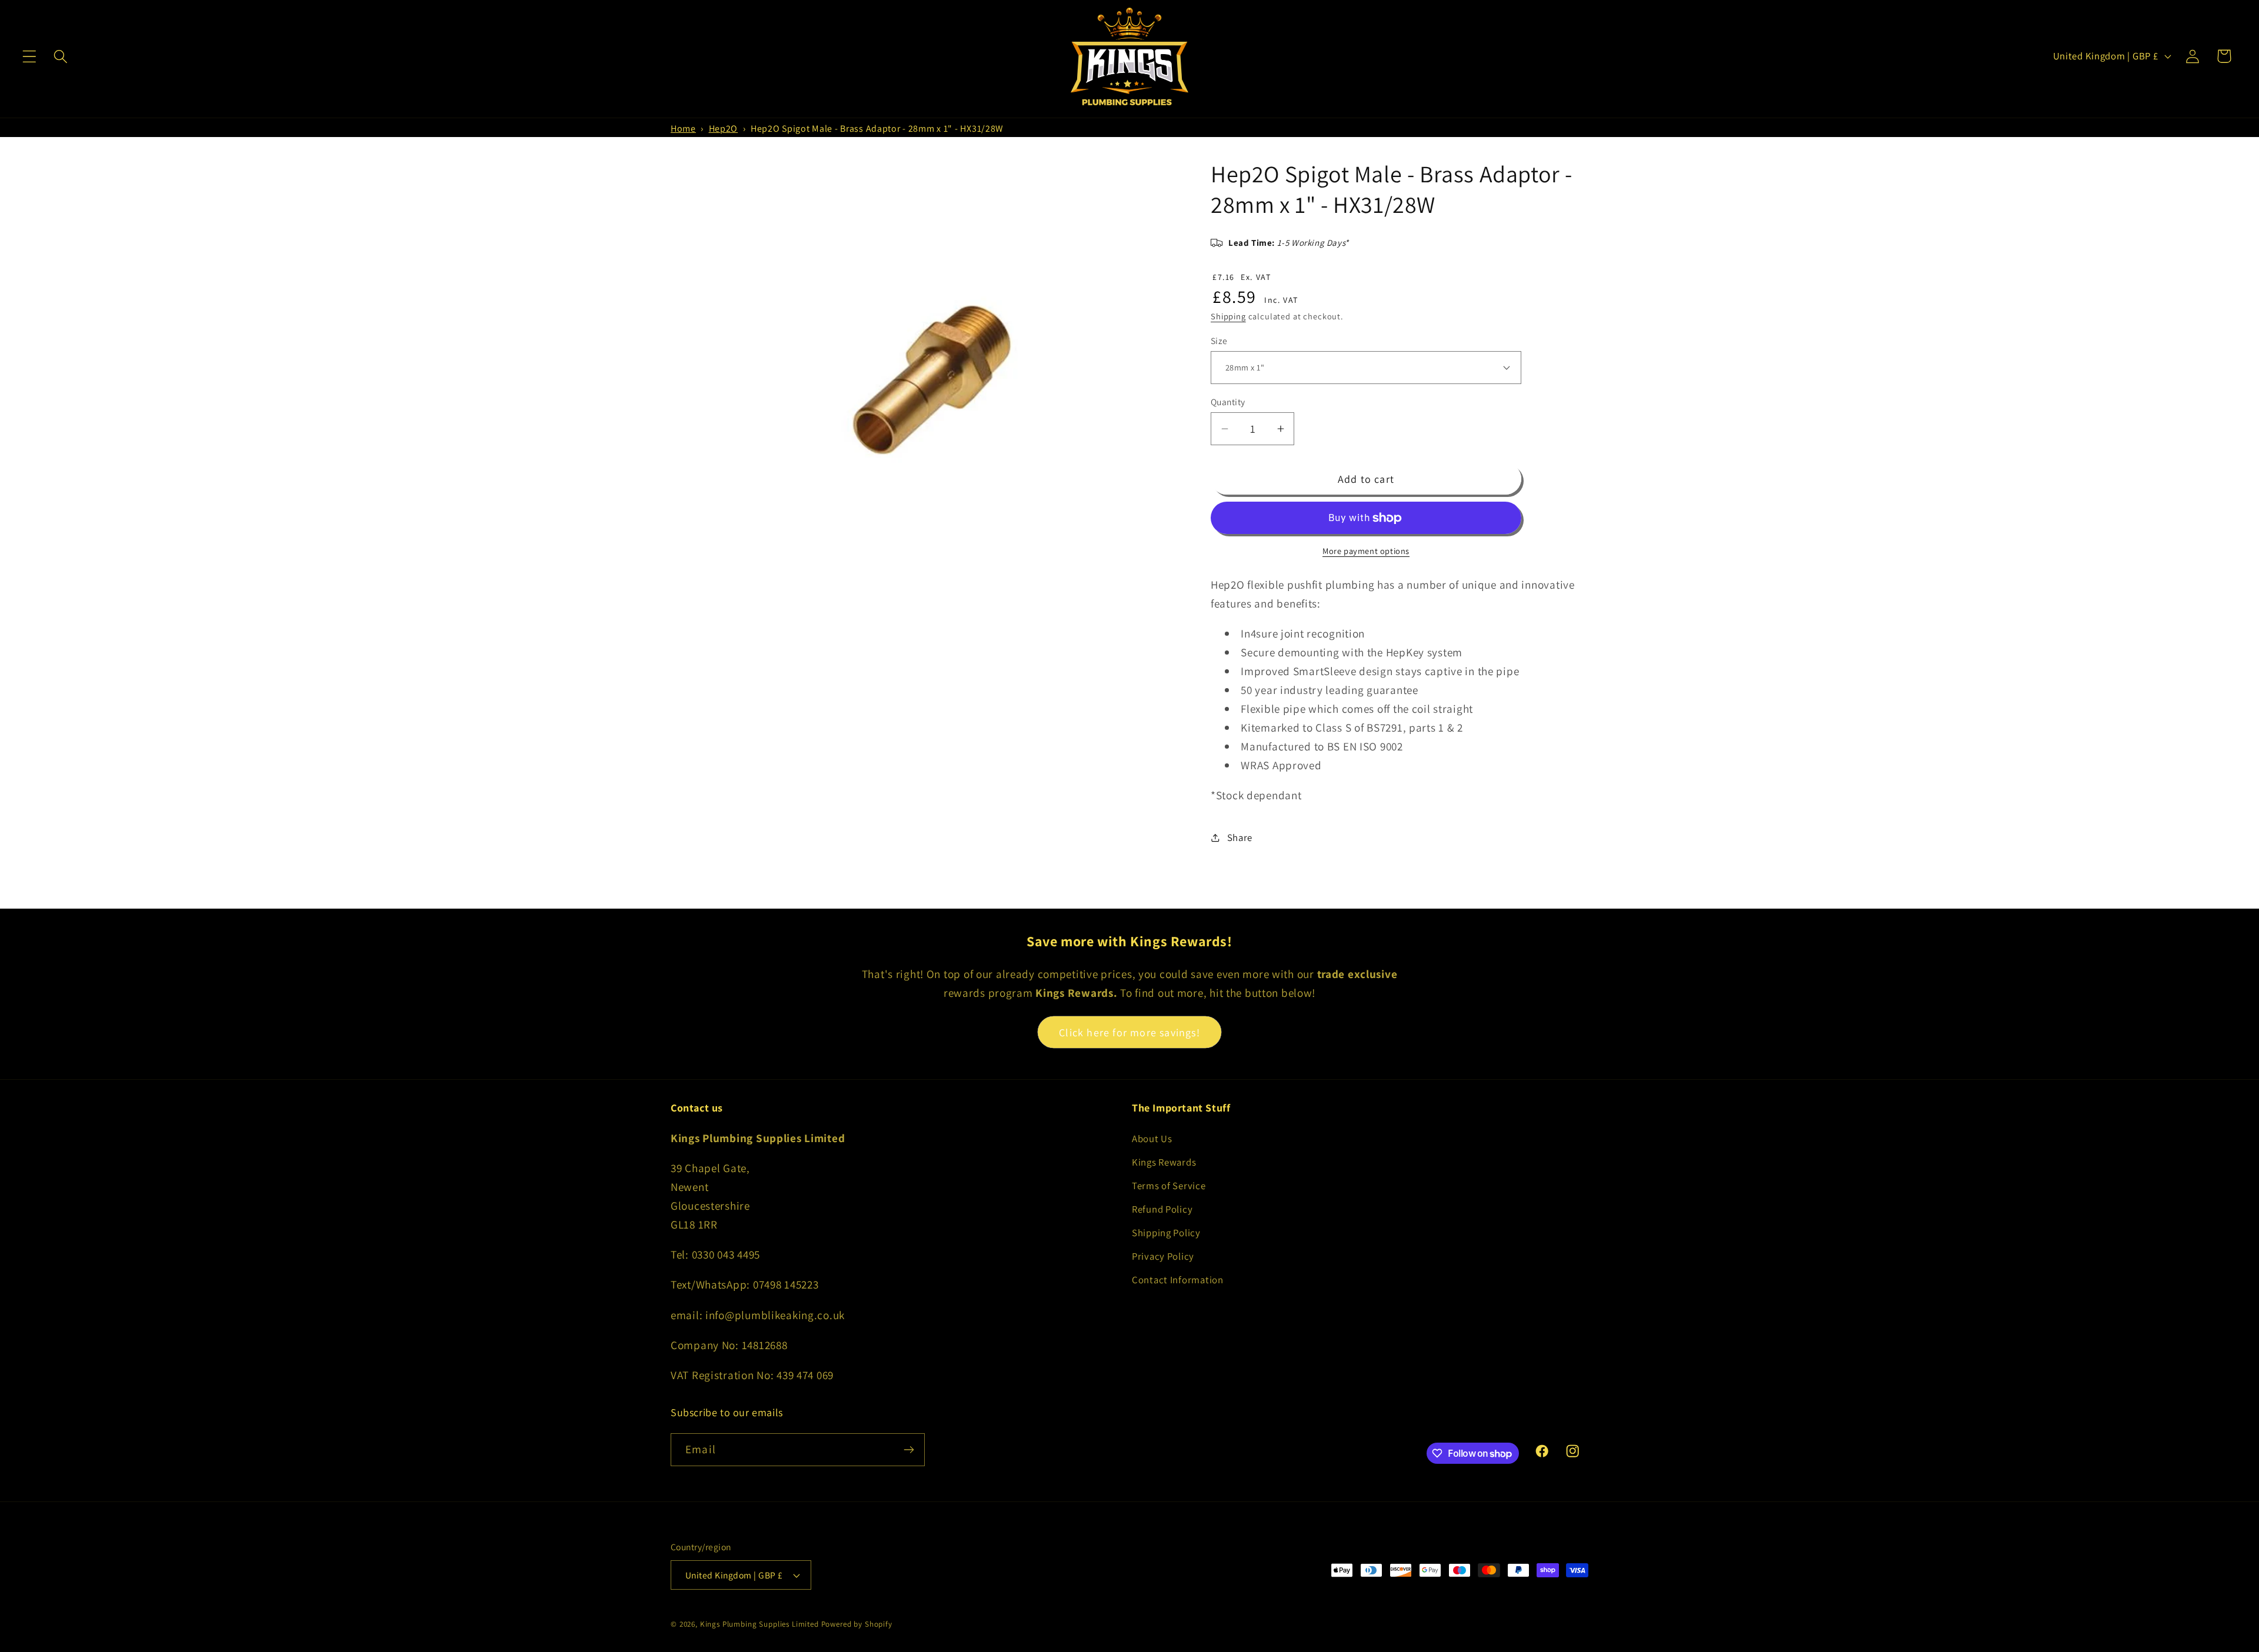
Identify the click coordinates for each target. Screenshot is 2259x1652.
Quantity (1228, 402)
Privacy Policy (1163, 1256)
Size (1219, 341)
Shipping (1228, 316)
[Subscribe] (909, 1450)
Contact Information (1178, 1280)
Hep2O (724, 129)
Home (683, 129)
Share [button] (1240, 837)
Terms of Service (1169, 1186)
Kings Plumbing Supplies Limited (759, 1624)
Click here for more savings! (1129, 1032)
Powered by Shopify (857, 1624)
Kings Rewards (1164, 1162)
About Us (1152, 1139)
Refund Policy (1162, 1209)
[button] (30, 56)
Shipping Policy (1166, 1233)
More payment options (1366, 551)
